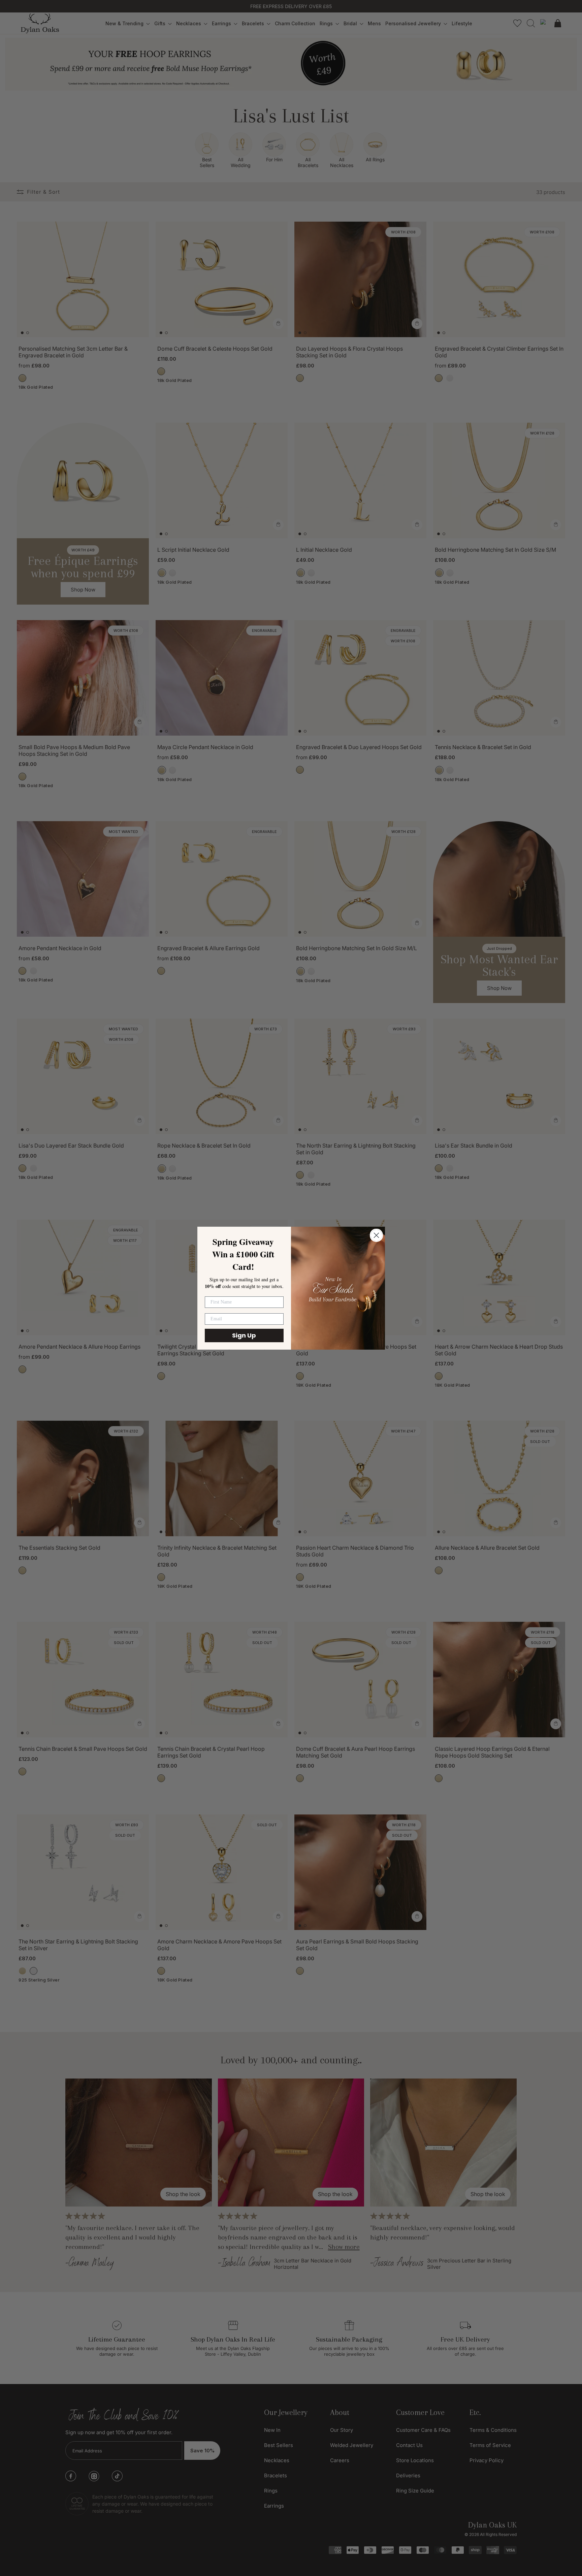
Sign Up (244, 1335)
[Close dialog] (376, 1235)
